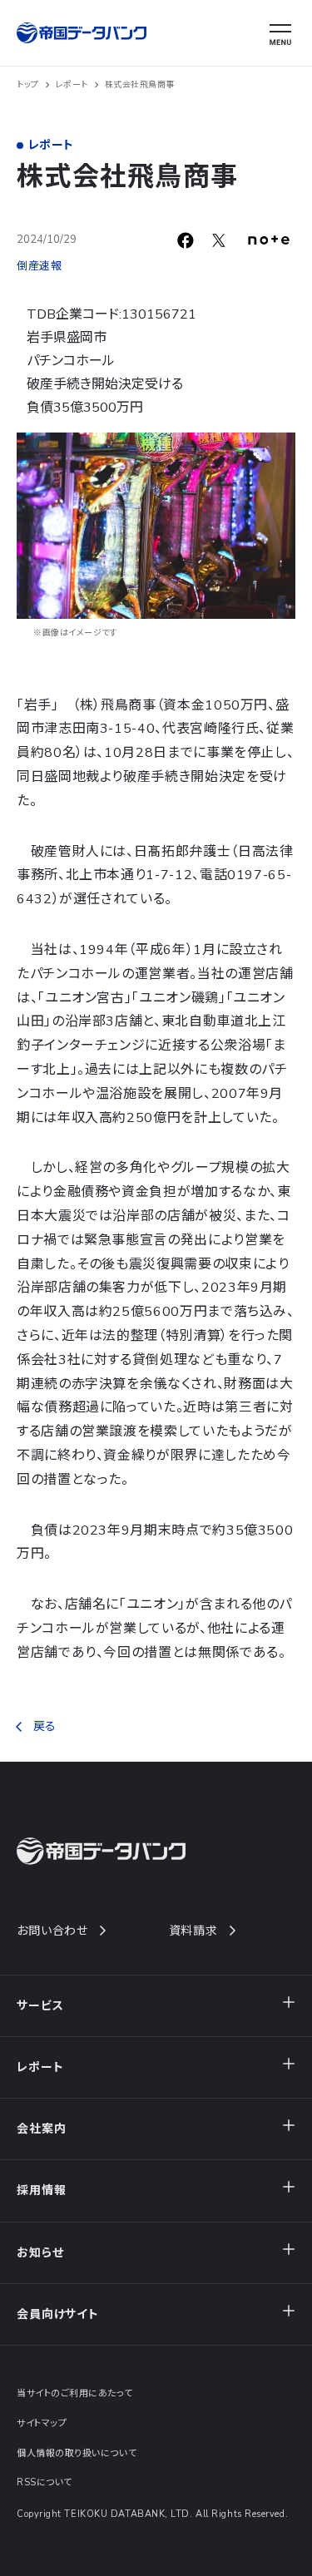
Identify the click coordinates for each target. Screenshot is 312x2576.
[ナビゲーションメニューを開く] (280, 35)
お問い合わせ (52, 1931)
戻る (45, 1726)
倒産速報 (40, 266)
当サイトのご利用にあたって (74, 2393)
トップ (28, 85)
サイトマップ (42, 2423)
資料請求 (193, 1931)
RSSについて (45, 2482)
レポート (72, 85)
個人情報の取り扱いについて (77, 2453)
